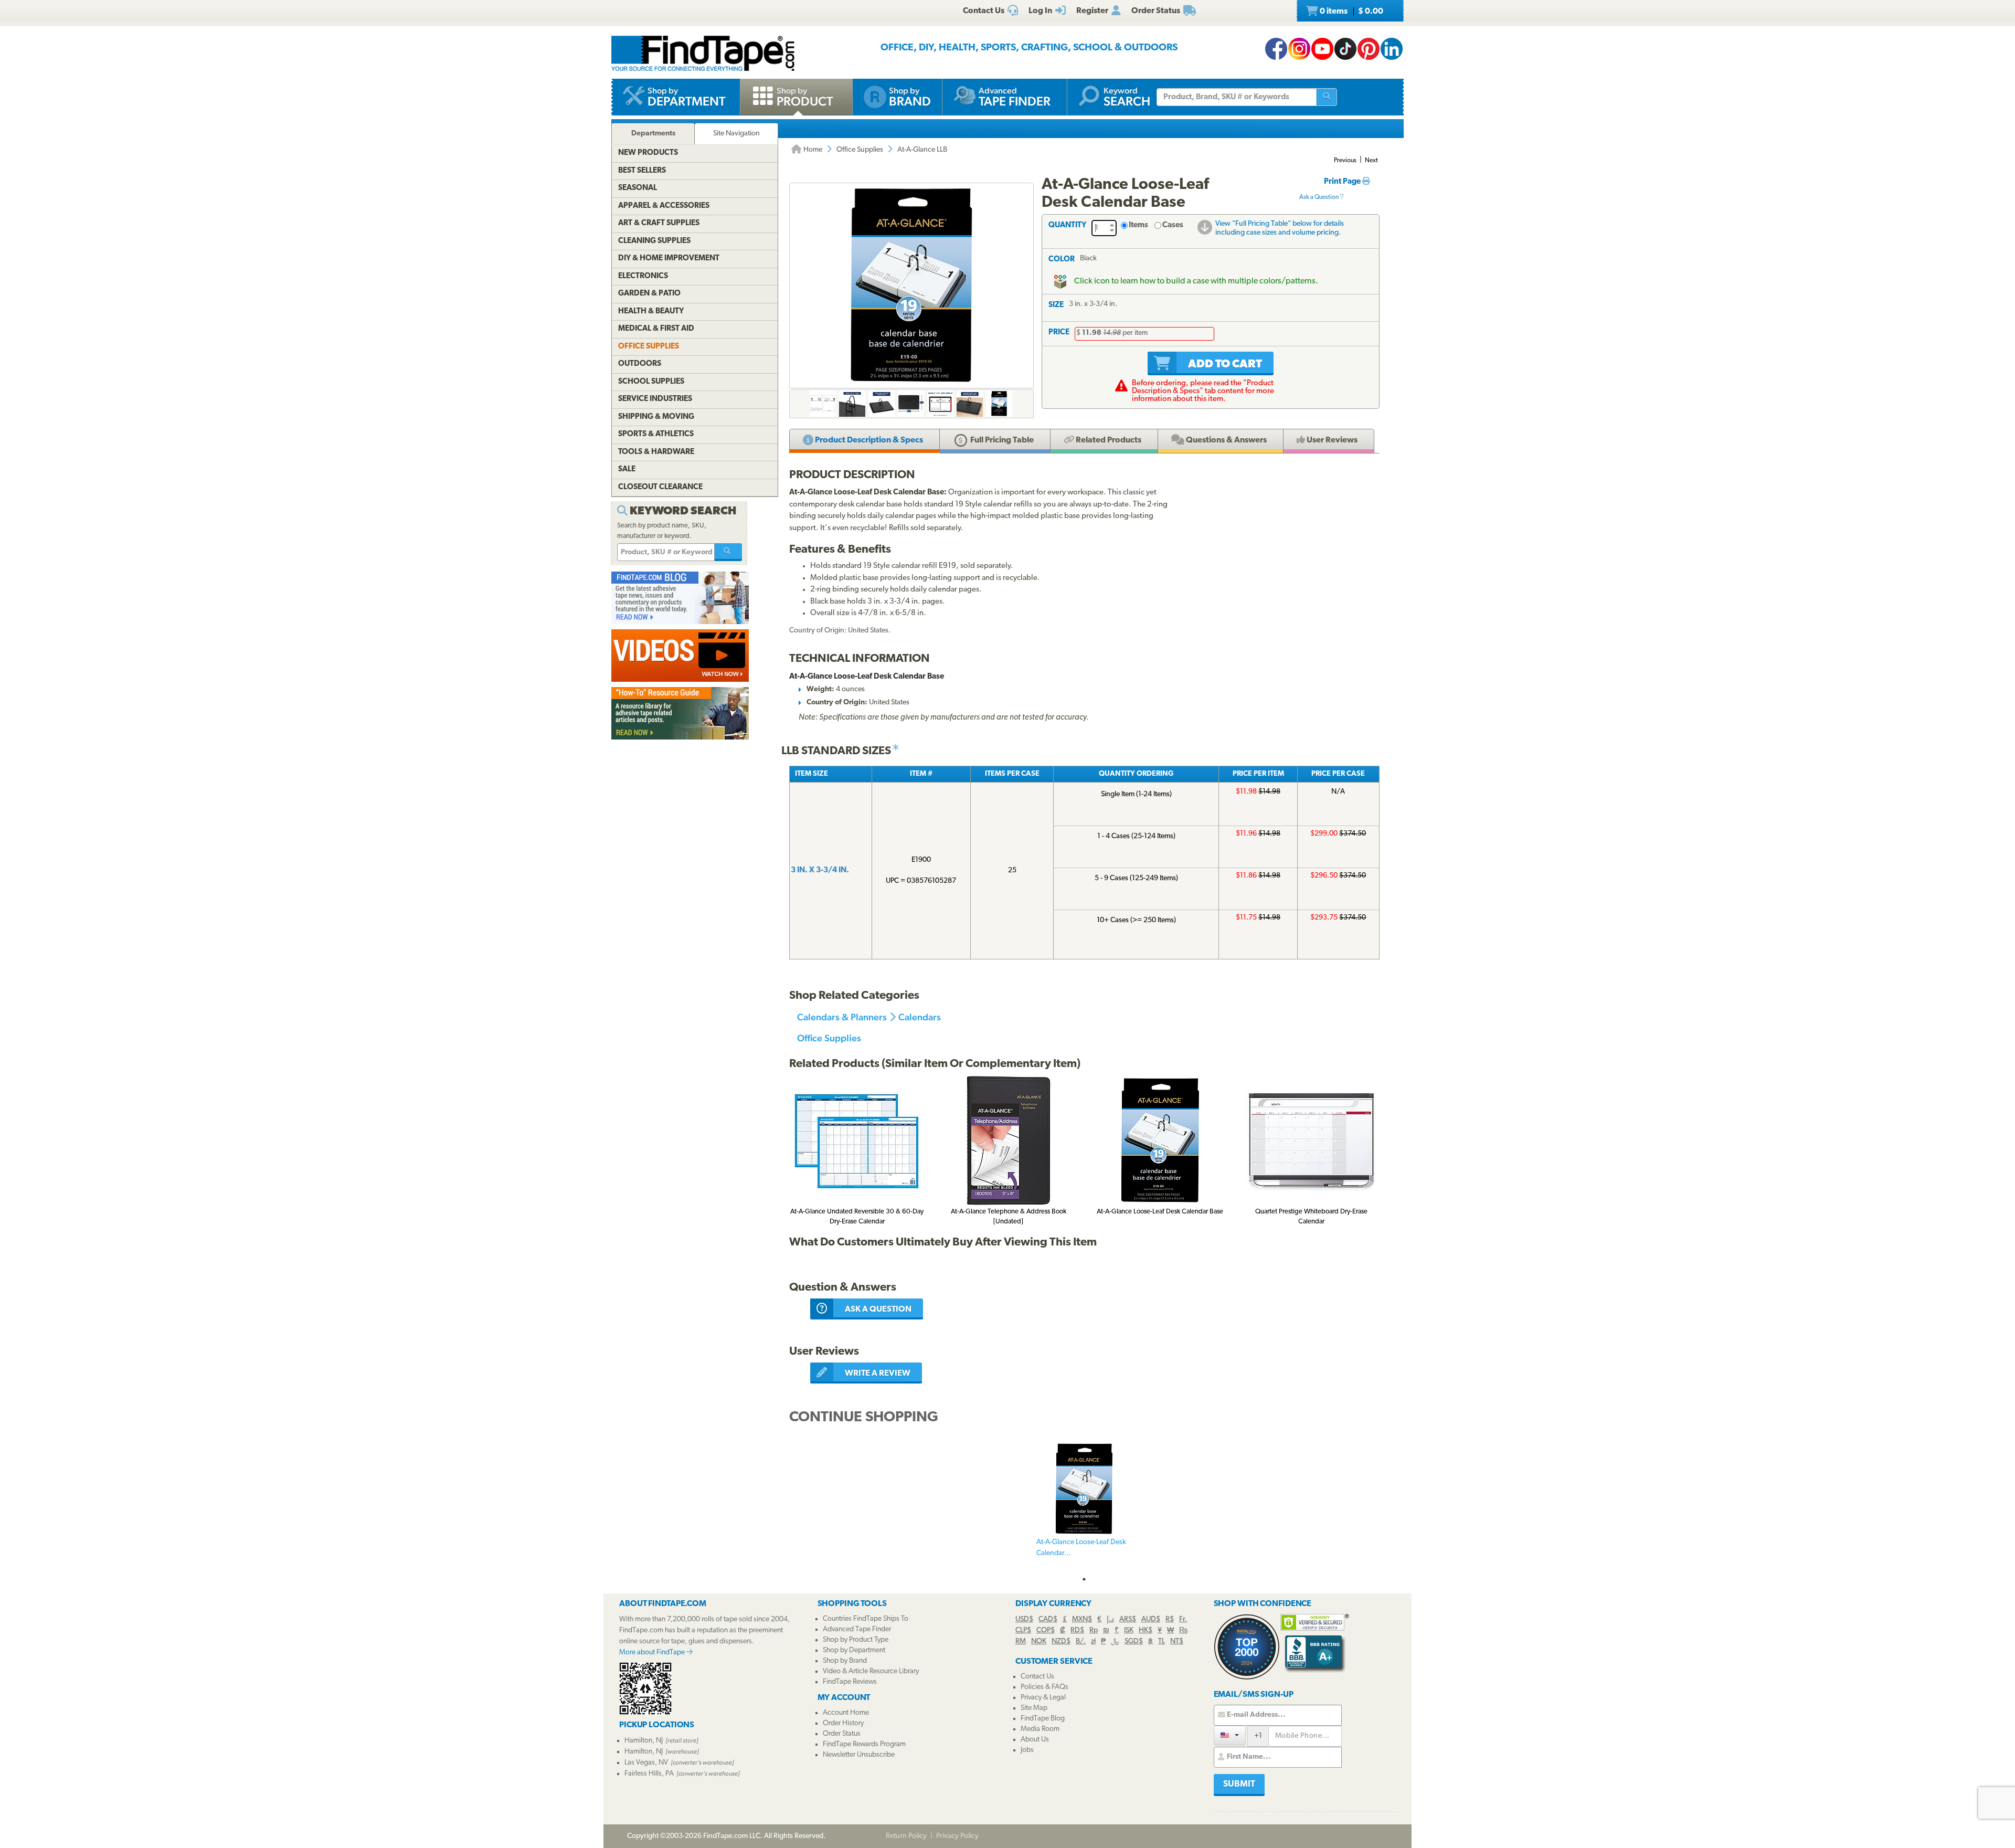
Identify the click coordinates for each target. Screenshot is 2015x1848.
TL (1162, 1641)
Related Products (1108, 440)
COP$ (1046, 1630)
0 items (1351, 12)
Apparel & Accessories (664, 206)
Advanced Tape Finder (857, 1629)
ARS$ (1128, 1619)
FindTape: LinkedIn (1392, 49)
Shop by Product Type (856, 1640)
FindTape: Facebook (1276, 49)
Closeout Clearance (660, 487)
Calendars (920, 1017)
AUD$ (1151, 1619)
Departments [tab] (653, 134)
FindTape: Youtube (1322, 49)
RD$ (1077, 1630)
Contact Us (1037, 1677)
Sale (627, 469)
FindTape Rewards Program (864, 1744)
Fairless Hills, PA (649, 1774)
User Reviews (1331, 440)
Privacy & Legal (1043, 1698)
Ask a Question (1319, 197)
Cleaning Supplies (654, 241)
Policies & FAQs (1044, 1687)
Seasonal (638, 188)
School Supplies (651, 382)
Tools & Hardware (656, 452)
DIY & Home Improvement (669, 258)
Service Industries (655, 399)
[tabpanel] (1084, 1506)
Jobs (1027, 1750)
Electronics (643, 276)
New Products (648, 153)
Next (1371, 161)
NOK (1039, 1641)
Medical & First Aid (656, 329)
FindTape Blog (1043, 1719)
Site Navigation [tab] (736, 134)
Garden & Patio (649, 294)
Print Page (1343, 182)
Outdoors (640, 364)
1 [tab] (1084, 1579)
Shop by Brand (845, 1661)
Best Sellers (642, 171)
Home (812, 150)
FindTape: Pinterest (1369, 49)
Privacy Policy (957, 1836)
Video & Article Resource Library (871, 1671)
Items (1138, 225)
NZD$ (1061, 1641)
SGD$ (1134, 1641)
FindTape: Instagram (1299, 49)
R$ (1170, 1619)
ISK (1129, 1630)
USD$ (1024, 1619)
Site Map (1034, 1708)
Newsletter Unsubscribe (859, 1755)
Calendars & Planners (842, 1017)
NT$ (1177, 1641)
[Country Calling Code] (1230, 1735)
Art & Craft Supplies (659, 223)
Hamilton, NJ (644, 1741)
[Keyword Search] (728, 552)
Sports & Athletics (656, 434)
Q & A (1226, 440)
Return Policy (906, 1836)
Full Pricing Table (1001, 440)
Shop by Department (854, 1650)
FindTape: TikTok (1345, 49)
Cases (1173, 225)
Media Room (1040, 1729)
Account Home (846, 1713)
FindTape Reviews (850, 1682)
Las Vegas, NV (646, 1763)
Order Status (842, 1734)
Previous (1345, 161)
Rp (1094, 1630)
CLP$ (1023, 1630)
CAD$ (1048, 1619)
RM (1021, 1641)
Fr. (1183, 1619)
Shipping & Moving (656, 417)
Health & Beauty (651, 311)
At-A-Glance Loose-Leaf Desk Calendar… (1081, 1548)
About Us (1035, 1740)
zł (1093, 1641)
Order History (843, 1723)
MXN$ (1082, 1619)
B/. (1081, 1641)
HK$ (1146, 1630)
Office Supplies (860, 150)
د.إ (1110, 1619)
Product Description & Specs (868, 440)
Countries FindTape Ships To (866, 1619)
